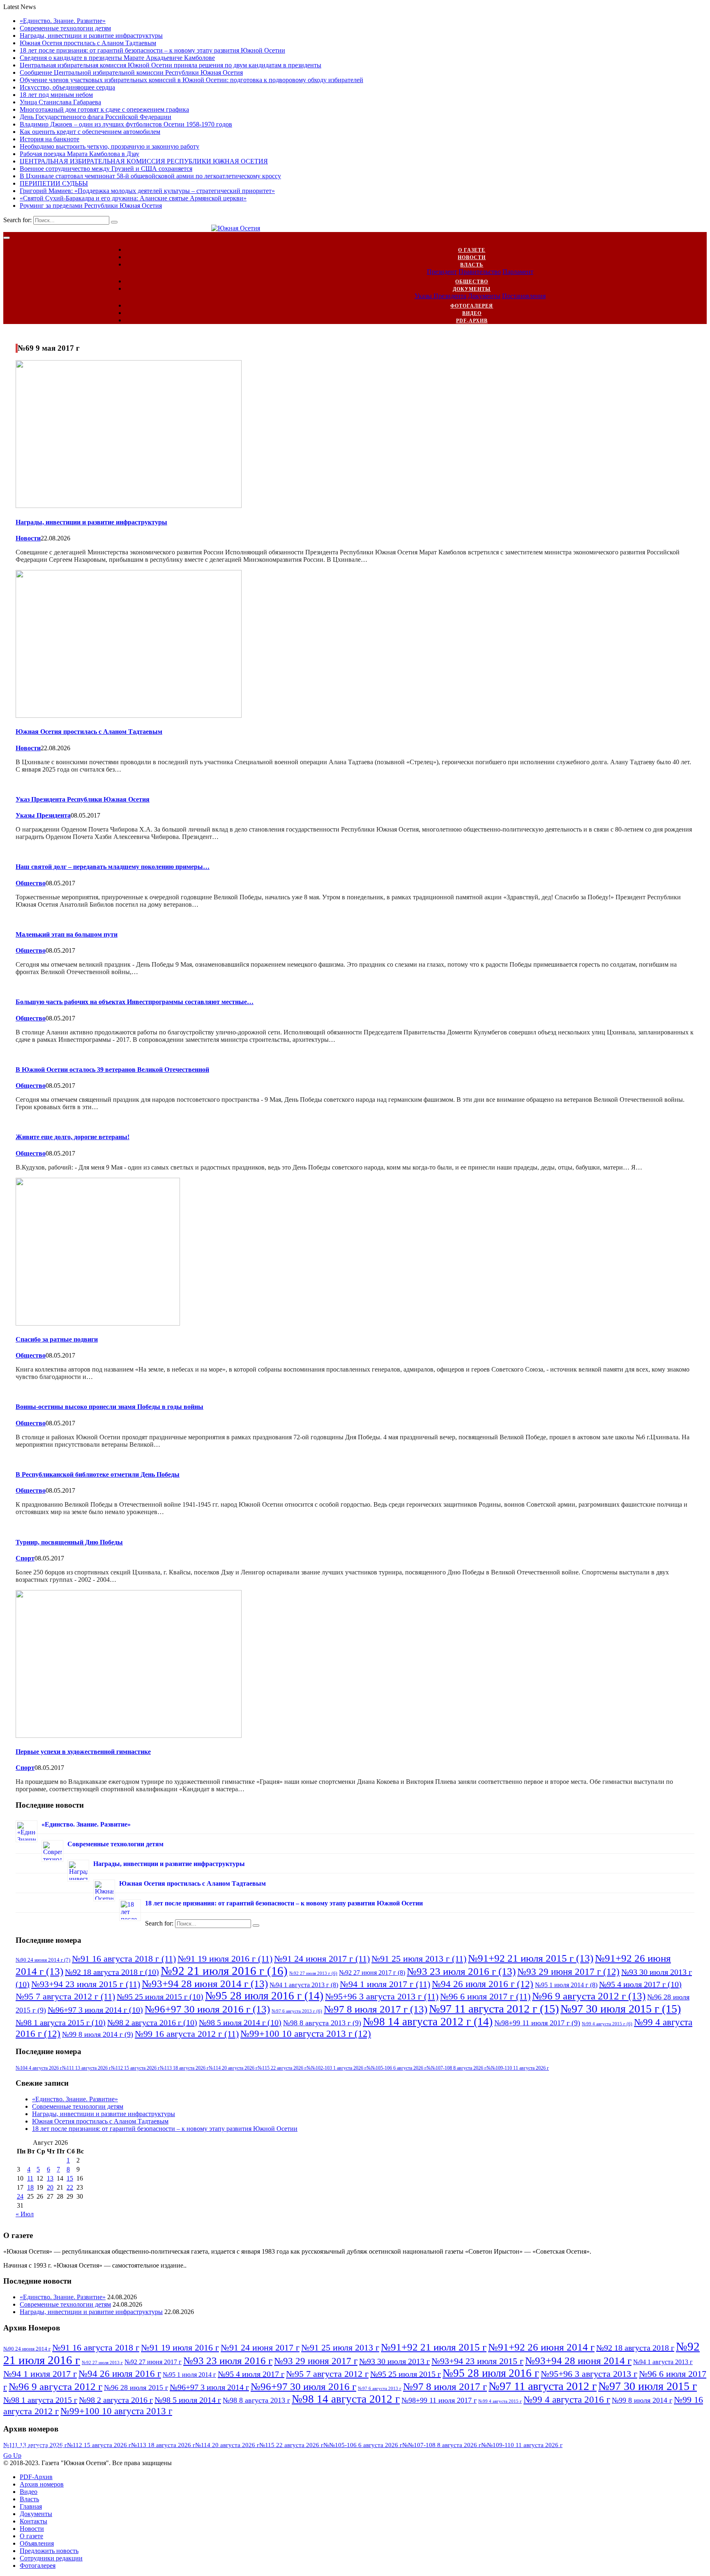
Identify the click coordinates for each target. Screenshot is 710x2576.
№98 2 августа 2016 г (152, 2022)
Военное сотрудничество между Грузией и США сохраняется (106, 169)
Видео (472, 313)
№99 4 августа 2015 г (607, 2024)
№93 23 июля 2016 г (461, 1971)
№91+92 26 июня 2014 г (541, 2347)
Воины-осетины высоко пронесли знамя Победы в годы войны (109, 1407)
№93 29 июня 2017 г (568, 1972)
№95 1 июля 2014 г (566, 1985)
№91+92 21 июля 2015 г (531, 1958)
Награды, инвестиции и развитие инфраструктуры (91, 36)
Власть (472, 265)
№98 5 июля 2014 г (240, 2022)
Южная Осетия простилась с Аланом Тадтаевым (88, 43)
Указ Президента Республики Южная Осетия (83, 799)
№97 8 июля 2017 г (376, 2009)
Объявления (37, 2543)
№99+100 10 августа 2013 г (306, 2034)
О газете (472, 250)
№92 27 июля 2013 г (313, 1973)
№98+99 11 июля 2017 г (537, 2023)
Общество (472, 282)
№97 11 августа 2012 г (494, 2009)
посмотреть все (36, 2448)
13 (50, 2178)
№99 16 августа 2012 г (187, 2034)
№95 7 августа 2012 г (65, 1996)
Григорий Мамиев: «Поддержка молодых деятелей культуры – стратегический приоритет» (147, 191)
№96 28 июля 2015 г (136, 2388)
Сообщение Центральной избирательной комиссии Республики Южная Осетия (131, 72)
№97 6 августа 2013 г (297, 2011)
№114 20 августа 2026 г (233, 2068)
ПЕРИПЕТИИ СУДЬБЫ (54, 183)
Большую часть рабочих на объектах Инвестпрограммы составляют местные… (135, 1002)
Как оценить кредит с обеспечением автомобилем (90, 132)
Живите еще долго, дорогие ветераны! (73, 1137)
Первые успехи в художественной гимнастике (83, 1752)
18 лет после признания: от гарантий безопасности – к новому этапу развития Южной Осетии (152, 50)
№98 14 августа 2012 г (428, 2022)
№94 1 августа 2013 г (304, 1985)
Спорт (25, 1558)
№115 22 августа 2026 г (282, 2068)
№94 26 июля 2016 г (483, 1984)
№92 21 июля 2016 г (224, 1971)
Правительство (480, 272)
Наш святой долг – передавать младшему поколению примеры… (113, 867)
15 (70, 2178)
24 (20, 2196)
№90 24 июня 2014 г (43, 1960)
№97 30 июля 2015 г (621, 2009)
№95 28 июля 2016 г (264, 1996)
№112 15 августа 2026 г (135, 2068)
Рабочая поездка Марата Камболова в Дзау (80, 154)
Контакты (33, 2521)
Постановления (524, 296)
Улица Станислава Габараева (60, 102)
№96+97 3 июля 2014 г (95, 2010)
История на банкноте (50, 139)
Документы (472, 289)
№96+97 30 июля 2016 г (207, 2009)
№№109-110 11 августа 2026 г (518, 2068)
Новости (472, 257)
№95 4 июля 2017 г (640, 1984)
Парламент (518, 272)
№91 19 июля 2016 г (225, 1959)
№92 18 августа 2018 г (112, 1972)
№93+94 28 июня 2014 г (205, 1983)
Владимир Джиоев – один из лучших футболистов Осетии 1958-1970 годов (126, 124)
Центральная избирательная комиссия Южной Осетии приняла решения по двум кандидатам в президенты (171, 65)
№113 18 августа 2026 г (184, 2068)
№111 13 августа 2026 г (86, 2068)
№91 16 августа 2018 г (124, 1959)
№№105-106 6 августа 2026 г (396, 2068)
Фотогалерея (472, 306)
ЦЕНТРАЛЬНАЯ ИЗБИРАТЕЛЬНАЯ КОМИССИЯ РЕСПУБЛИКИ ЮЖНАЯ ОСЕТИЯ (144, 161)
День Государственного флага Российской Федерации (96, 117)
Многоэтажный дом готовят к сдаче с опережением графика (104, 109)
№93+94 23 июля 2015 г (86, 1984)
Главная (31, 2506)
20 (50, 2187)
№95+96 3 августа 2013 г (382, 1996)
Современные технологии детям (65, 28)
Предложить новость (49, 2551)
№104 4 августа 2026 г (39, 2068)
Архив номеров (42, 2484)
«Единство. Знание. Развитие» (63, 21)
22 (70, 2187)
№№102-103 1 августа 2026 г (337, 2068)
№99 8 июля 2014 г (98, 2034)
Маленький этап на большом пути (67, 934)
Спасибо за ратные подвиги (57, 1339)
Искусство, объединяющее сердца (67, 87)
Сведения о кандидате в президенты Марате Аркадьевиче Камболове (117, 58)
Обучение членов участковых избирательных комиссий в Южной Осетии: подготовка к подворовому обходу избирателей (191, 80)
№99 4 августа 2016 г (567, 2399)
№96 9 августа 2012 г (589, 1996)
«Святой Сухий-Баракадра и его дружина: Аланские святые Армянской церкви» (133, 198)
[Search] (114, 222)
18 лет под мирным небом (56, 95)
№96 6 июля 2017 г (485, 1996)
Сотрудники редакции (51, 2558)
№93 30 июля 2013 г (394, 2361)
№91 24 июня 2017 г (322, 1959)
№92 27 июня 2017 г (372, 1973)
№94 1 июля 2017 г (385, 1984)
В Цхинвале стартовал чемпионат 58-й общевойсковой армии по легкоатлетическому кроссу (150, 176)
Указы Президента (440, 296)
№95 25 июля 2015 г (160, 1997)
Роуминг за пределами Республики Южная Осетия (91, 206)
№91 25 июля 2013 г (419, 1959)
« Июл (25, 2214)
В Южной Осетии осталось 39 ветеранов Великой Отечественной (112, 1070)
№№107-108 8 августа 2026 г (456, 2068)
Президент (442, 272)
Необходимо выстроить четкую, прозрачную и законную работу (109, 146)
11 (30, 2178)
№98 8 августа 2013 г (322, 2023)
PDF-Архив (472, 321)
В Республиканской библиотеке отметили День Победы (98, 1474)
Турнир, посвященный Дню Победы (69, 1542)
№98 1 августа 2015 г (61, 2022)
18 (30, 2187)
